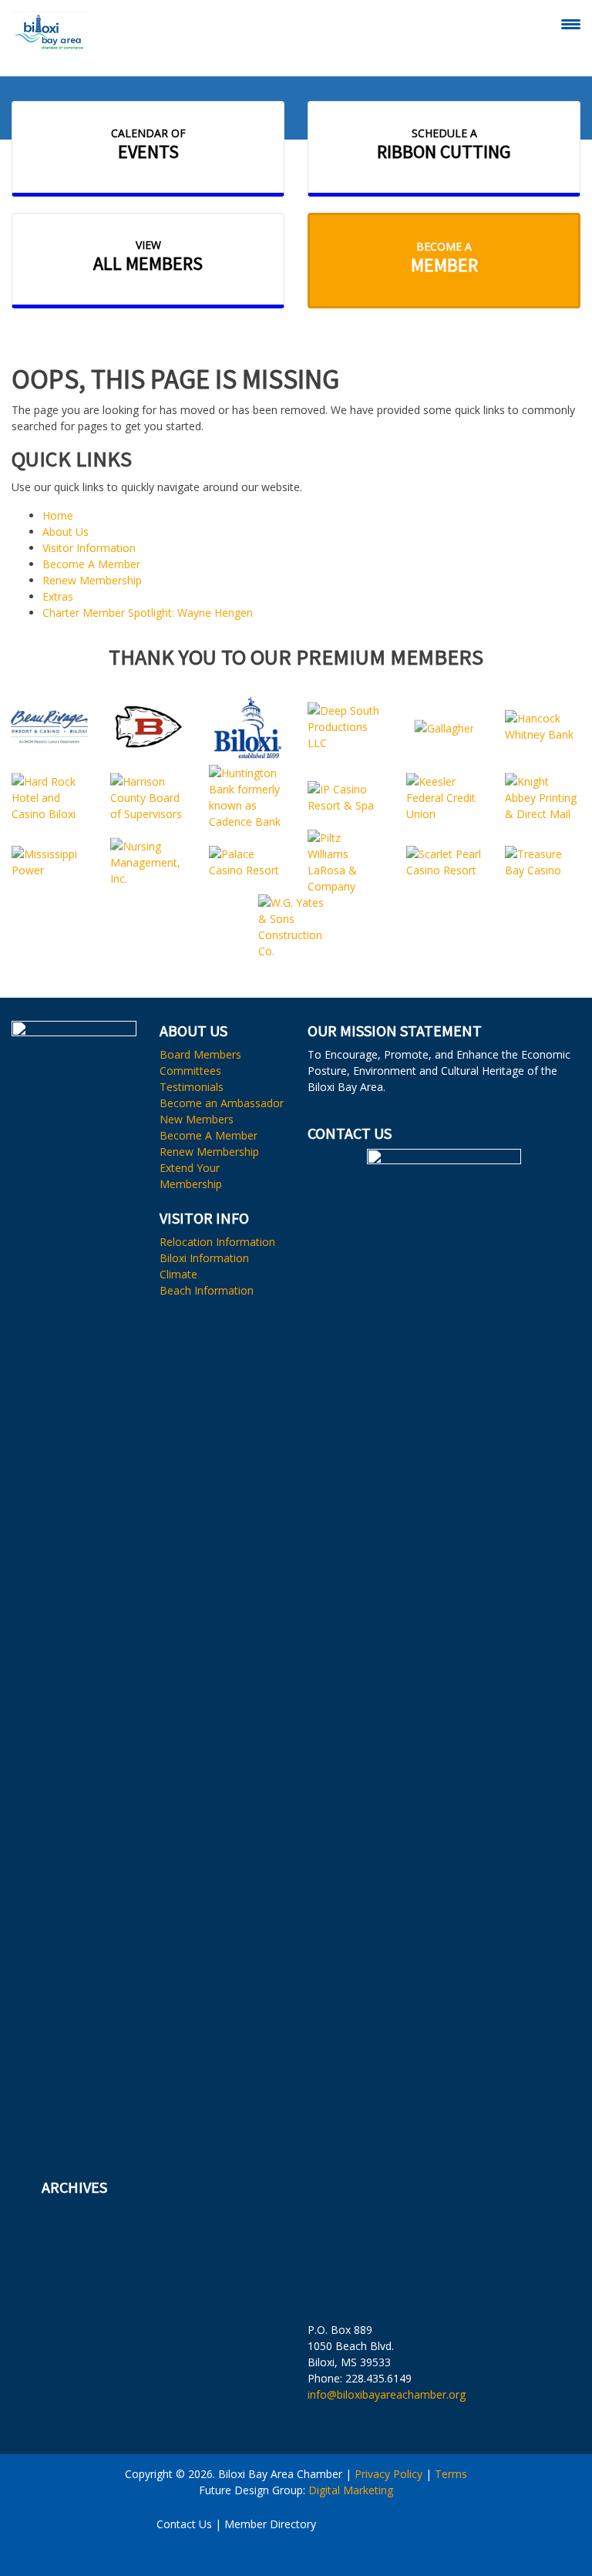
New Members (197, 1119)
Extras (58, 596)
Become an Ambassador (222, 1103)
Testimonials (192, 1087)
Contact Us (184, 2524)
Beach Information (207, 1290)
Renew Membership (92, 580)
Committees (190, 1071)
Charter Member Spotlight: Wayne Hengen (148, 613)
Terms (451, 2474)
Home (58, 515)
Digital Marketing (351, 2490)
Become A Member (91, 564)
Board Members (200, 1054)
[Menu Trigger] (571, 24)
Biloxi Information (204, 1258)
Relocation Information (217, 1242)
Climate (178, 1274)
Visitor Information (89, 548)
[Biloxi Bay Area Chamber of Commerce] (49, 31)
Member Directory (270, 2524)
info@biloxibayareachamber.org (387, 2394)
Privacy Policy (388, 2474)
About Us (66, 532)
